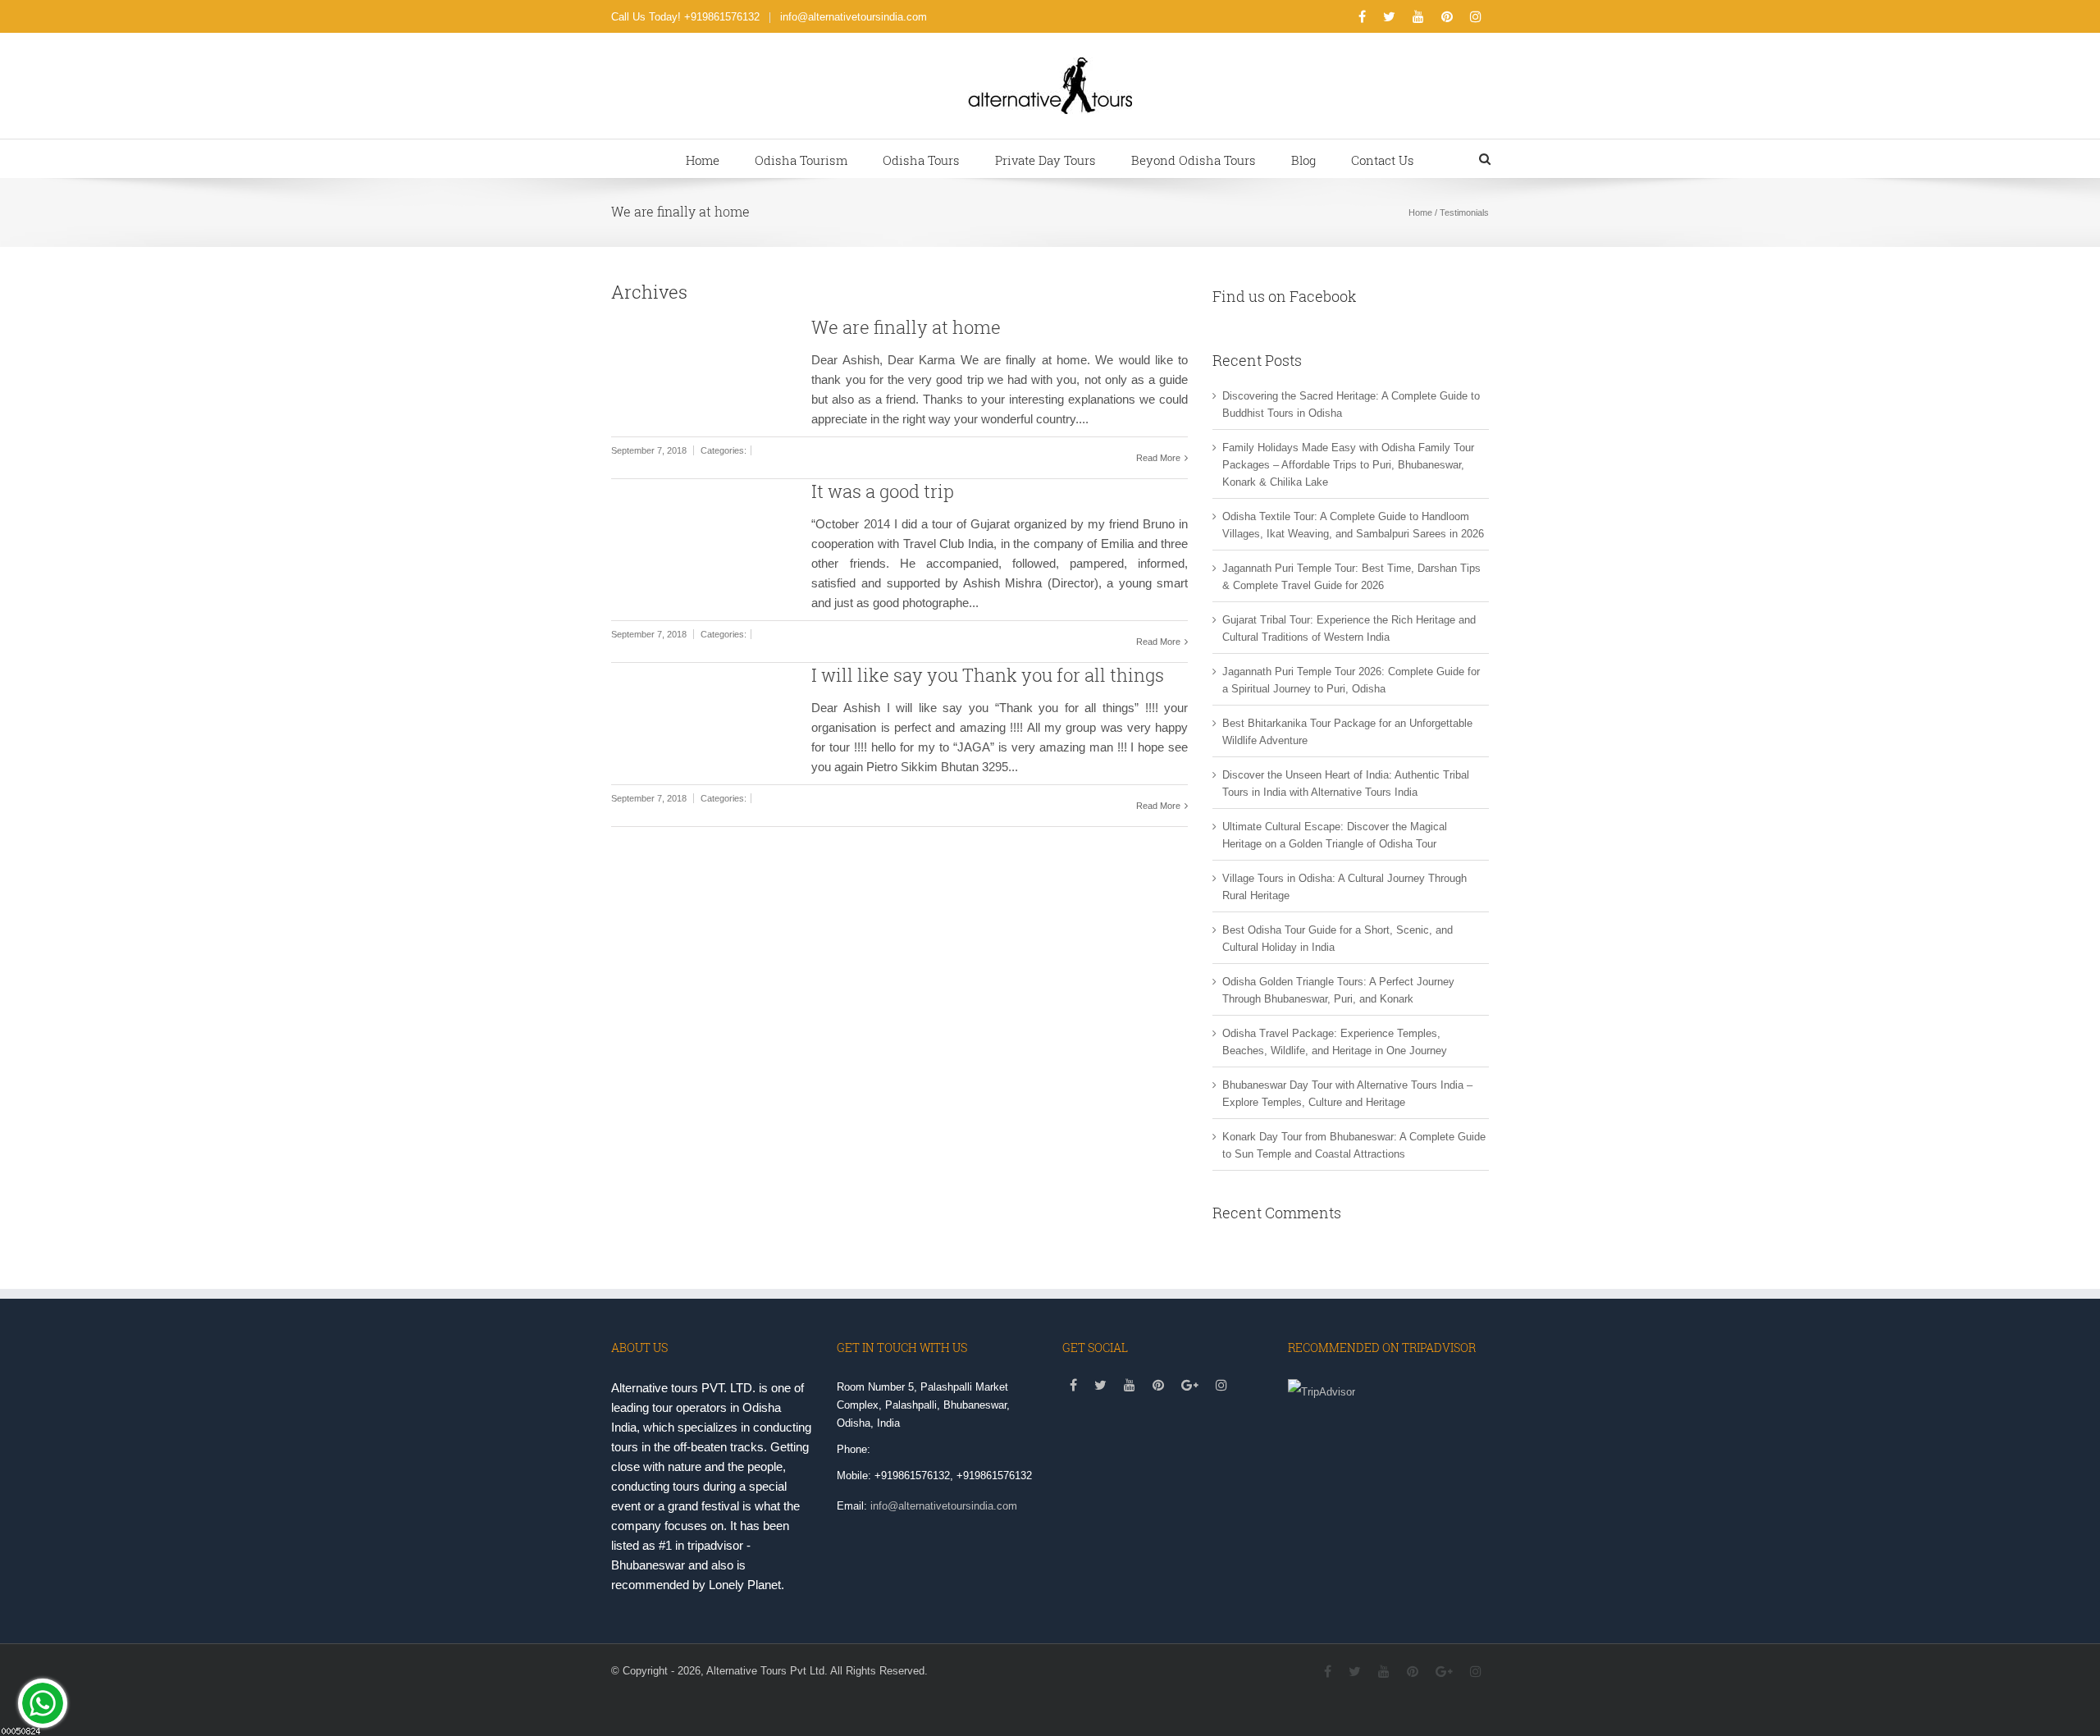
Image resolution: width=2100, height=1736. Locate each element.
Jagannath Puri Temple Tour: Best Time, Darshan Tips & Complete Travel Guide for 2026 (1351, 577)
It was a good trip (883, 491)
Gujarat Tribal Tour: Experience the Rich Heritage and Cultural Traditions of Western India (1349, 628)
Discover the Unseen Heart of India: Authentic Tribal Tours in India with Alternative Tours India (1346, 783)
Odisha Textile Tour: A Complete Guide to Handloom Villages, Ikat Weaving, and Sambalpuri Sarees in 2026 (1353, 525)
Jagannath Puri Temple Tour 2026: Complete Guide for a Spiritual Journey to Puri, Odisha (1351, 680)
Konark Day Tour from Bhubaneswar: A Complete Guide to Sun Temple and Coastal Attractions (1354, 1145)
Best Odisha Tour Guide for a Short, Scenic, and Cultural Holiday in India (1338, 939)
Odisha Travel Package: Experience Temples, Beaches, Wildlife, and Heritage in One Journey (1335, 1042)
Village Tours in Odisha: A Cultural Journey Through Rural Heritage (1344, 887)
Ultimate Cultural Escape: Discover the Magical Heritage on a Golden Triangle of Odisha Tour (1335, 835)
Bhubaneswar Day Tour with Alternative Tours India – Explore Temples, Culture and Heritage (1347, 1094)
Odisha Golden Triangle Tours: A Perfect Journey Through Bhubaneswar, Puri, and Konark (1338, 990)
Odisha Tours (921, 160)
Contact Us (1383, 160)
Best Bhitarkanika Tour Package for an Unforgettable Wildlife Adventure (1347, 732)
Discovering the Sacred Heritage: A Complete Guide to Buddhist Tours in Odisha (1351, 404)
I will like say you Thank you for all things (988, 675)
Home (703, 160)
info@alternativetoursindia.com (854, 17)
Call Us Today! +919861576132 (685, 17)
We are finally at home (906, 327)
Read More (1160, 458)
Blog (1303, 160)
